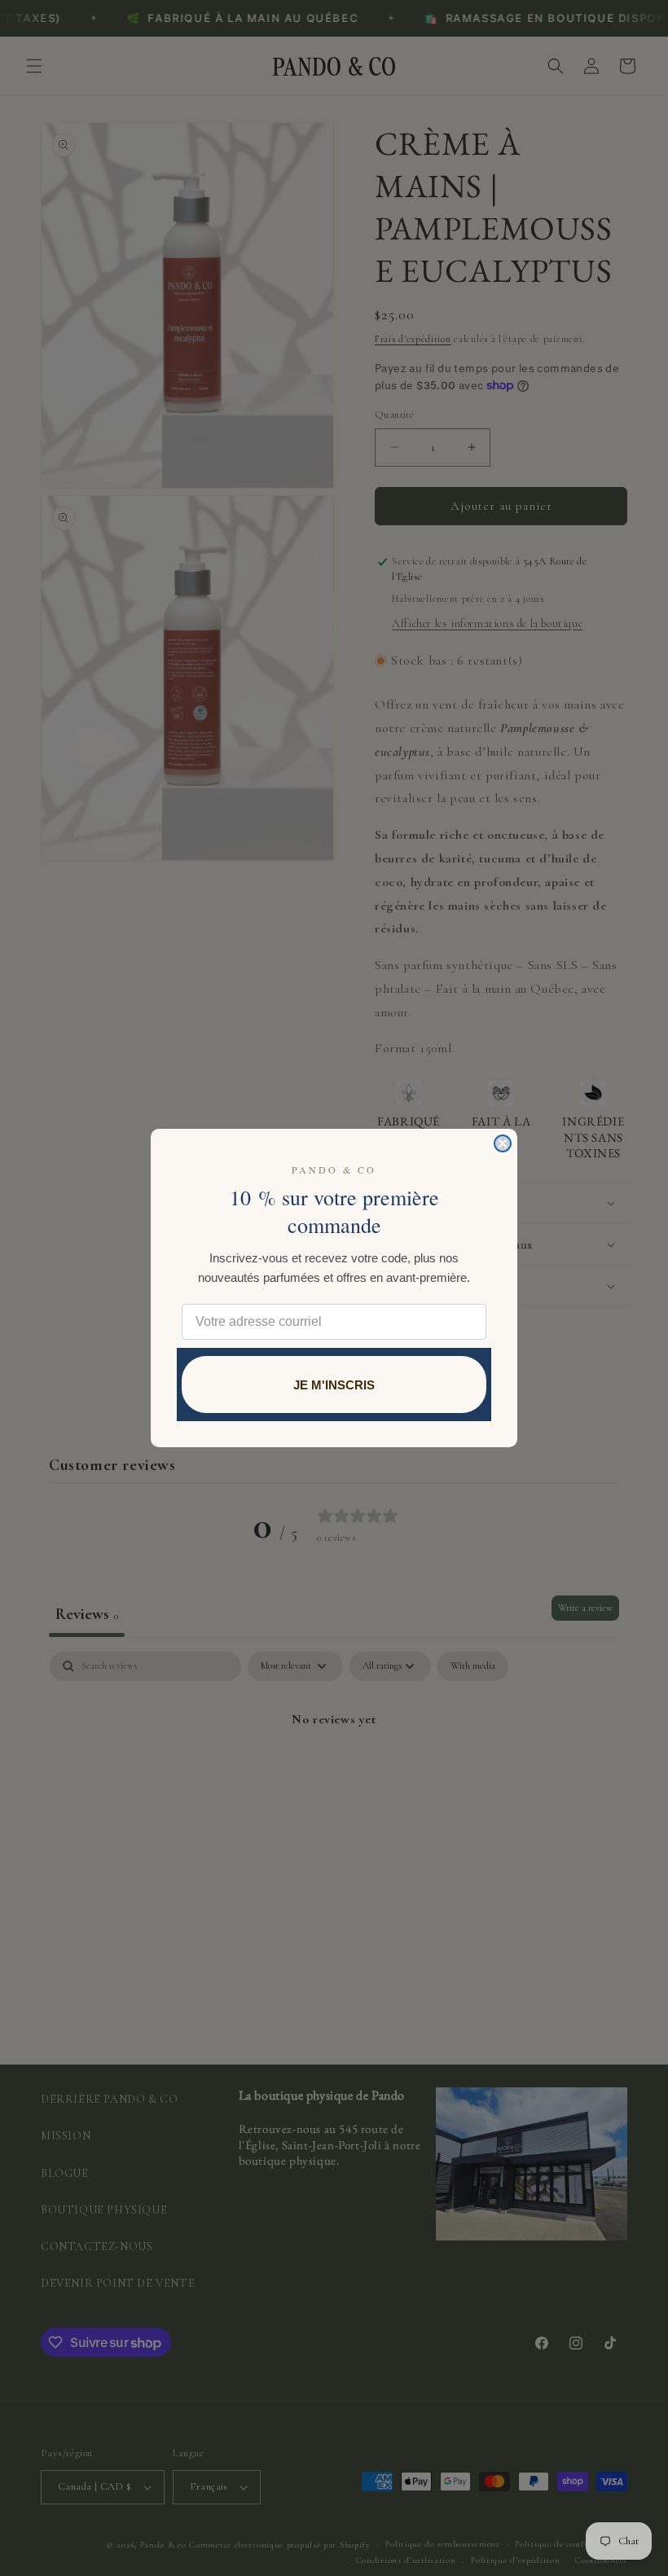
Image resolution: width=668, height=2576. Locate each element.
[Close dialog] (503, 1143)
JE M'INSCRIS (334, 1385)
